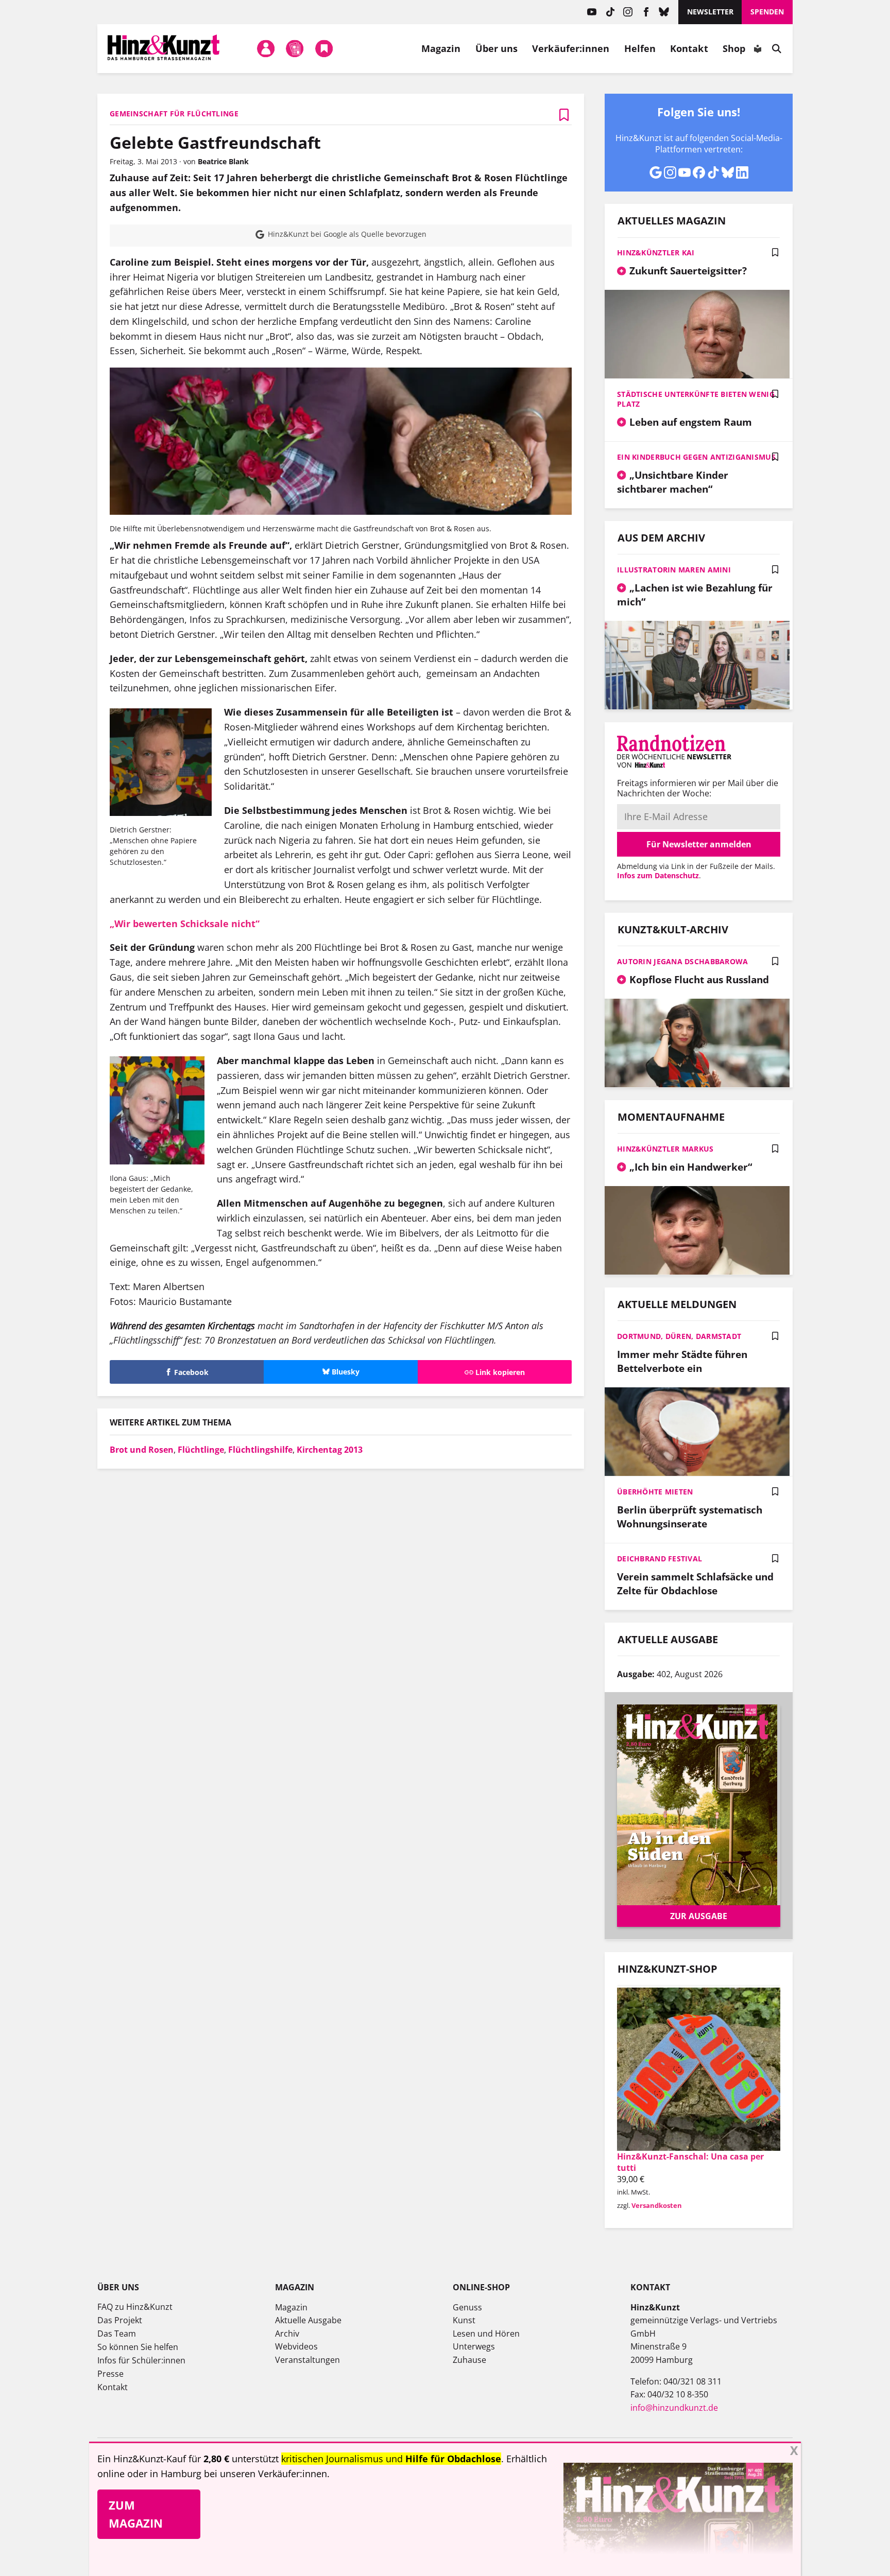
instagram (628, 12)
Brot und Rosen (142, 1450)
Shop (734, 48)
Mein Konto (266, 48)
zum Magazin (136, 2514)
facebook (646, 12)
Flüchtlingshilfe (260, 1450)
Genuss (467, 2307)
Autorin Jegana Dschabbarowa (683, 961)
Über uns (497, 48)
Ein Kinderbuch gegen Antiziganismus (696, 457)
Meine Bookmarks (324, 48)
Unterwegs (474, 2346)
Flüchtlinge (201, 1450)
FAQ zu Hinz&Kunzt (135, 2307)
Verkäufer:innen (571, 48)
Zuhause (469, 2360)
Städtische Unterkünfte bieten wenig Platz (696, 399)
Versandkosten (657, 2205)
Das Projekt (120, 2320)
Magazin (441, 48)
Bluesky (664, 12)
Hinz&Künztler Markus (665, 1149)
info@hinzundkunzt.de (674, 2408)
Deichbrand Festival (660, 1559)
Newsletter (710, 12)
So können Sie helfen (138, 2347)
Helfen (640, 48)
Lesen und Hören (486, 2334)
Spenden (767, 12)
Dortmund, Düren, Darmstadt (679, 1336)
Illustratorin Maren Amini (674, 570)
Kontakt (689, 48)
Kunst (464, 2320)
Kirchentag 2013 (330, 1450)
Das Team (117, 2334)
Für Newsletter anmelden (699, 844)
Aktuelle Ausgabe (308, 2320)
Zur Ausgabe (699, 1916)
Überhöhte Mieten (655, 1492)
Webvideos (296, 2346)
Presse (110, 2374)
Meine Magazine (295, 48)
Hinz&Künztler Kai (656, 253)
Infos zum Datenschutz (658, 875)
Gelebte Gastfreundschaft (215, 142)
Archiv (287, 2334)
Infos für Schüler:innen (141, 2360)
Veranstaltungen (307, 2360)
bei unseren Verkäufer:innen (266, 2474)
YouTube (592, 12)
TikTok (610, 12)
